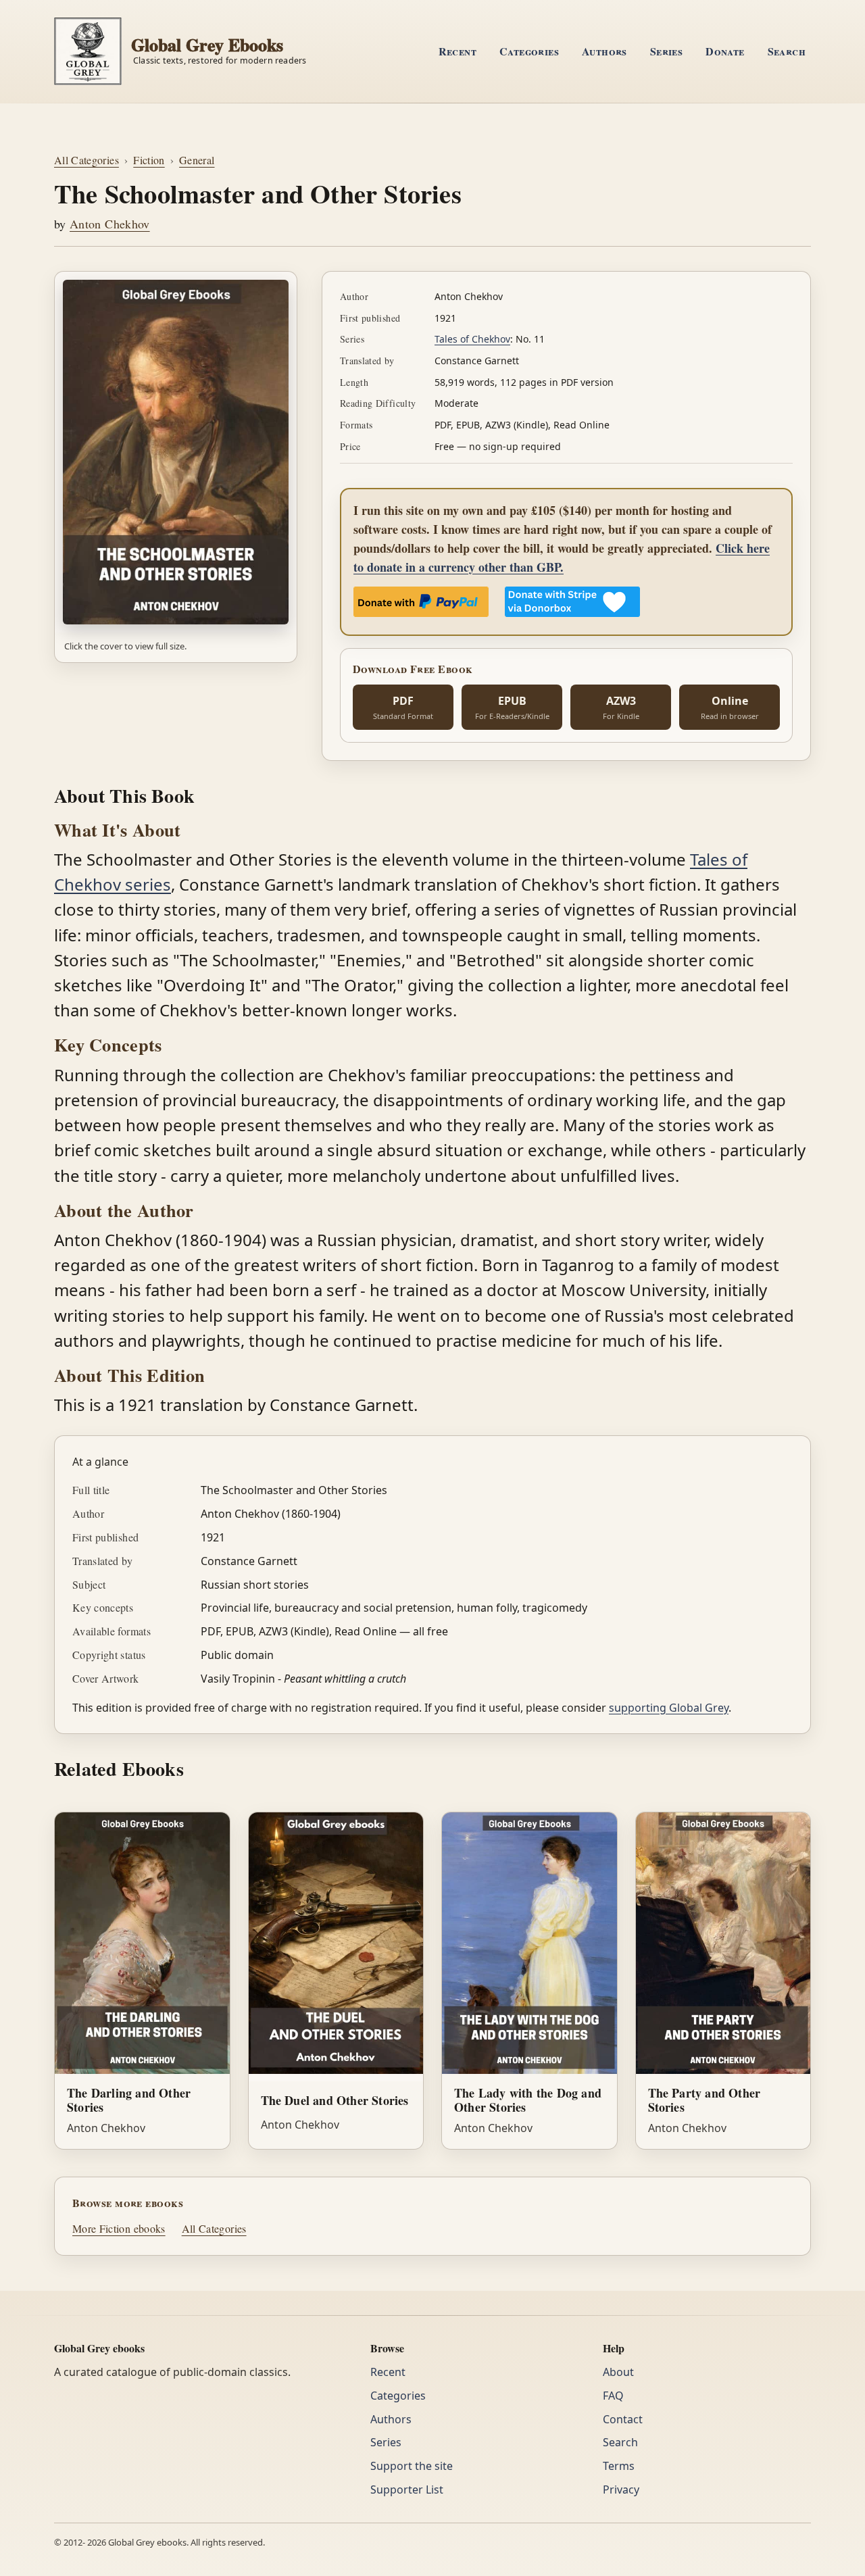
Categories (529, 51)
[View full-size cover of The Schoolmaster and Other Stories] (176, 452)
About (618, 2372)
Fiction (149, 160)
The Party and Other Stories (705, 2100)
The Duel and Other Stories (335, 2100)
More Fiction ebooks (119, 2228)
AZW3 (621, 708)
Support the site (412, 2466)
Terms (619, 2466)
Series (666, 51)
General (197, 160)
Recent (458, 51)
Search (787, 51)
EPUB (512, 708)
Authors (604, 51)
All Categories (86, 160)
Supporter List (407, 2490)
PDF (403, 708)
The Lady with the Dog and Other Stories (528, 2100)
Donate (725, 51)
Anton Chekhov (110, 224)
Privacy (621, 2490)
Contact (623, 2419)
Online (730, 708)
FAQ (613, 2396)
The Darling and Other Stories (129, 2100)
